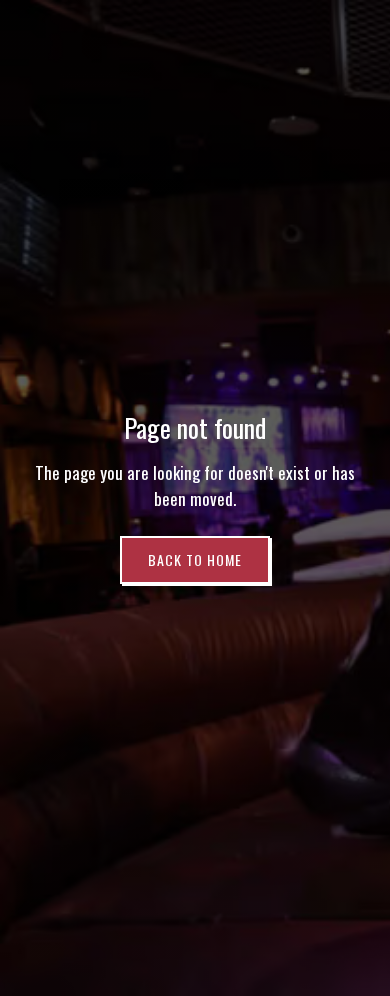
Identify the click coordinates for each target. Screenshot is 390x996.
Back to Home (195, 559)
